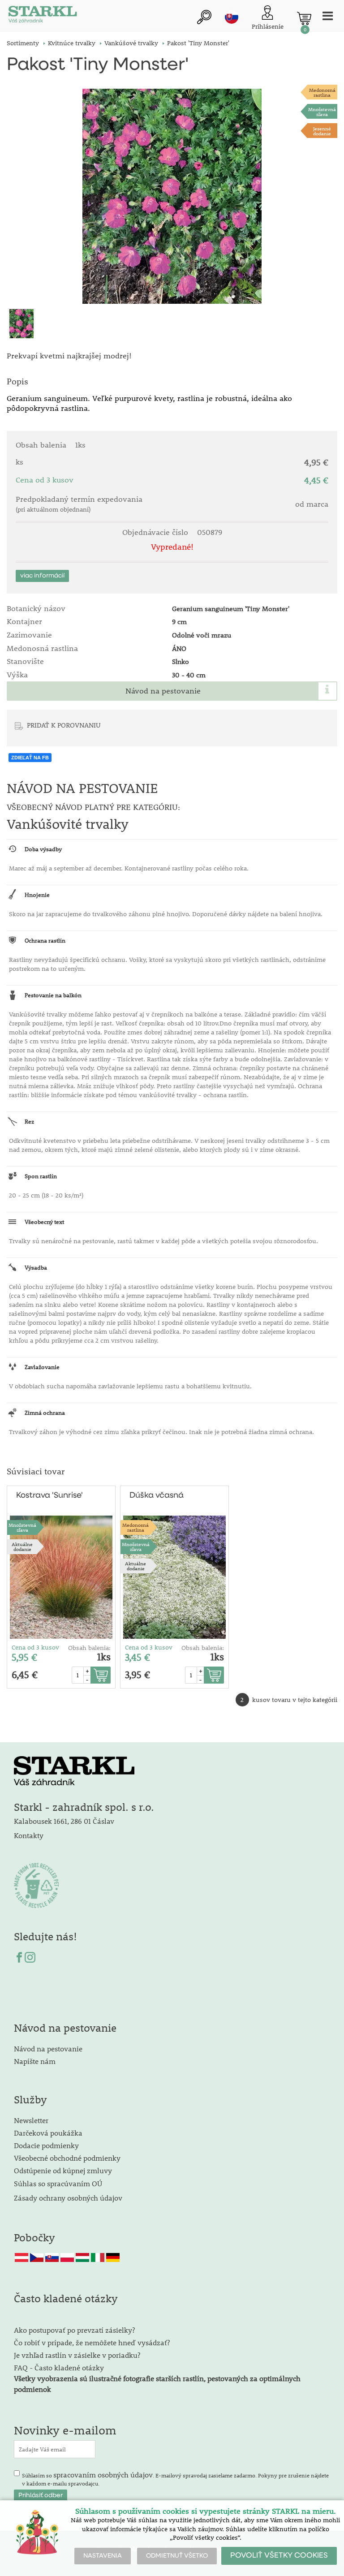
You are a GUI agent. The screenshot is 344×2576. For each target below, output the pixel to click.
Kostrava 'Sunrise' (49, 1495)
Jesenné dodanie (322, 131)
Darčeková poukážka (48, 2133)
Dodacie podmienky (46, 2145)
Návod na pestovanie (163, 691)
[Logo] (43, 16)
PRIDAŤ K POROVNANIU (64, 725)
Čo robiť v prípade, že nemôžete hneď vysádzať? (92, 2342)
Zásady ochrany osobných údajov (69, 2198)
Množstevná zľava (322, 112)
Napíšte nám (35, 2061)
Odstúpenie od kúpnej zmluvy (63, 2170)
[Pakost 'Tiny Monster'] (172, 196)
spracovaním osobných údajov (103, 2475)
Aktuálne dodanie (22, 1546)
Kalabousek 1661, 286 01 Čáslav (64, 1821)
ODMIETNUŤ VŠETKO (177, 2556)
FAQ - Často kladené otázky (59, 2367)
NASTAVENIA (103, 2556)
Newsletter (31, 2120)
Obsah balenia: (89, 1648)
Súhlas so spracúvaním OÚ (58, 2183)
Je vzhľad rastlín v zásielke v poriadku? (77, 2355)
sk (232, 17)
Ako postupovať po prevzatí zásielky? (74, 2330)
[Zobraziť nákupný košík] (304, 18)
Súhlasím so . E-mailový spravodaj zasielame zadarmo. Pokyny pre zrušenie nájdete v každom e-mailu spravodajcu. (175, 2478)
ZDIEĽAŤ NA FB (30, 758)
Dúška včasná (157, 1495)
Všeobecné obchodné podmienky (67, 2158)
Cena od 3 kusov (35, 1647)
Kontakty (29, 1835)
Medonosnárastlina (322, 92)
